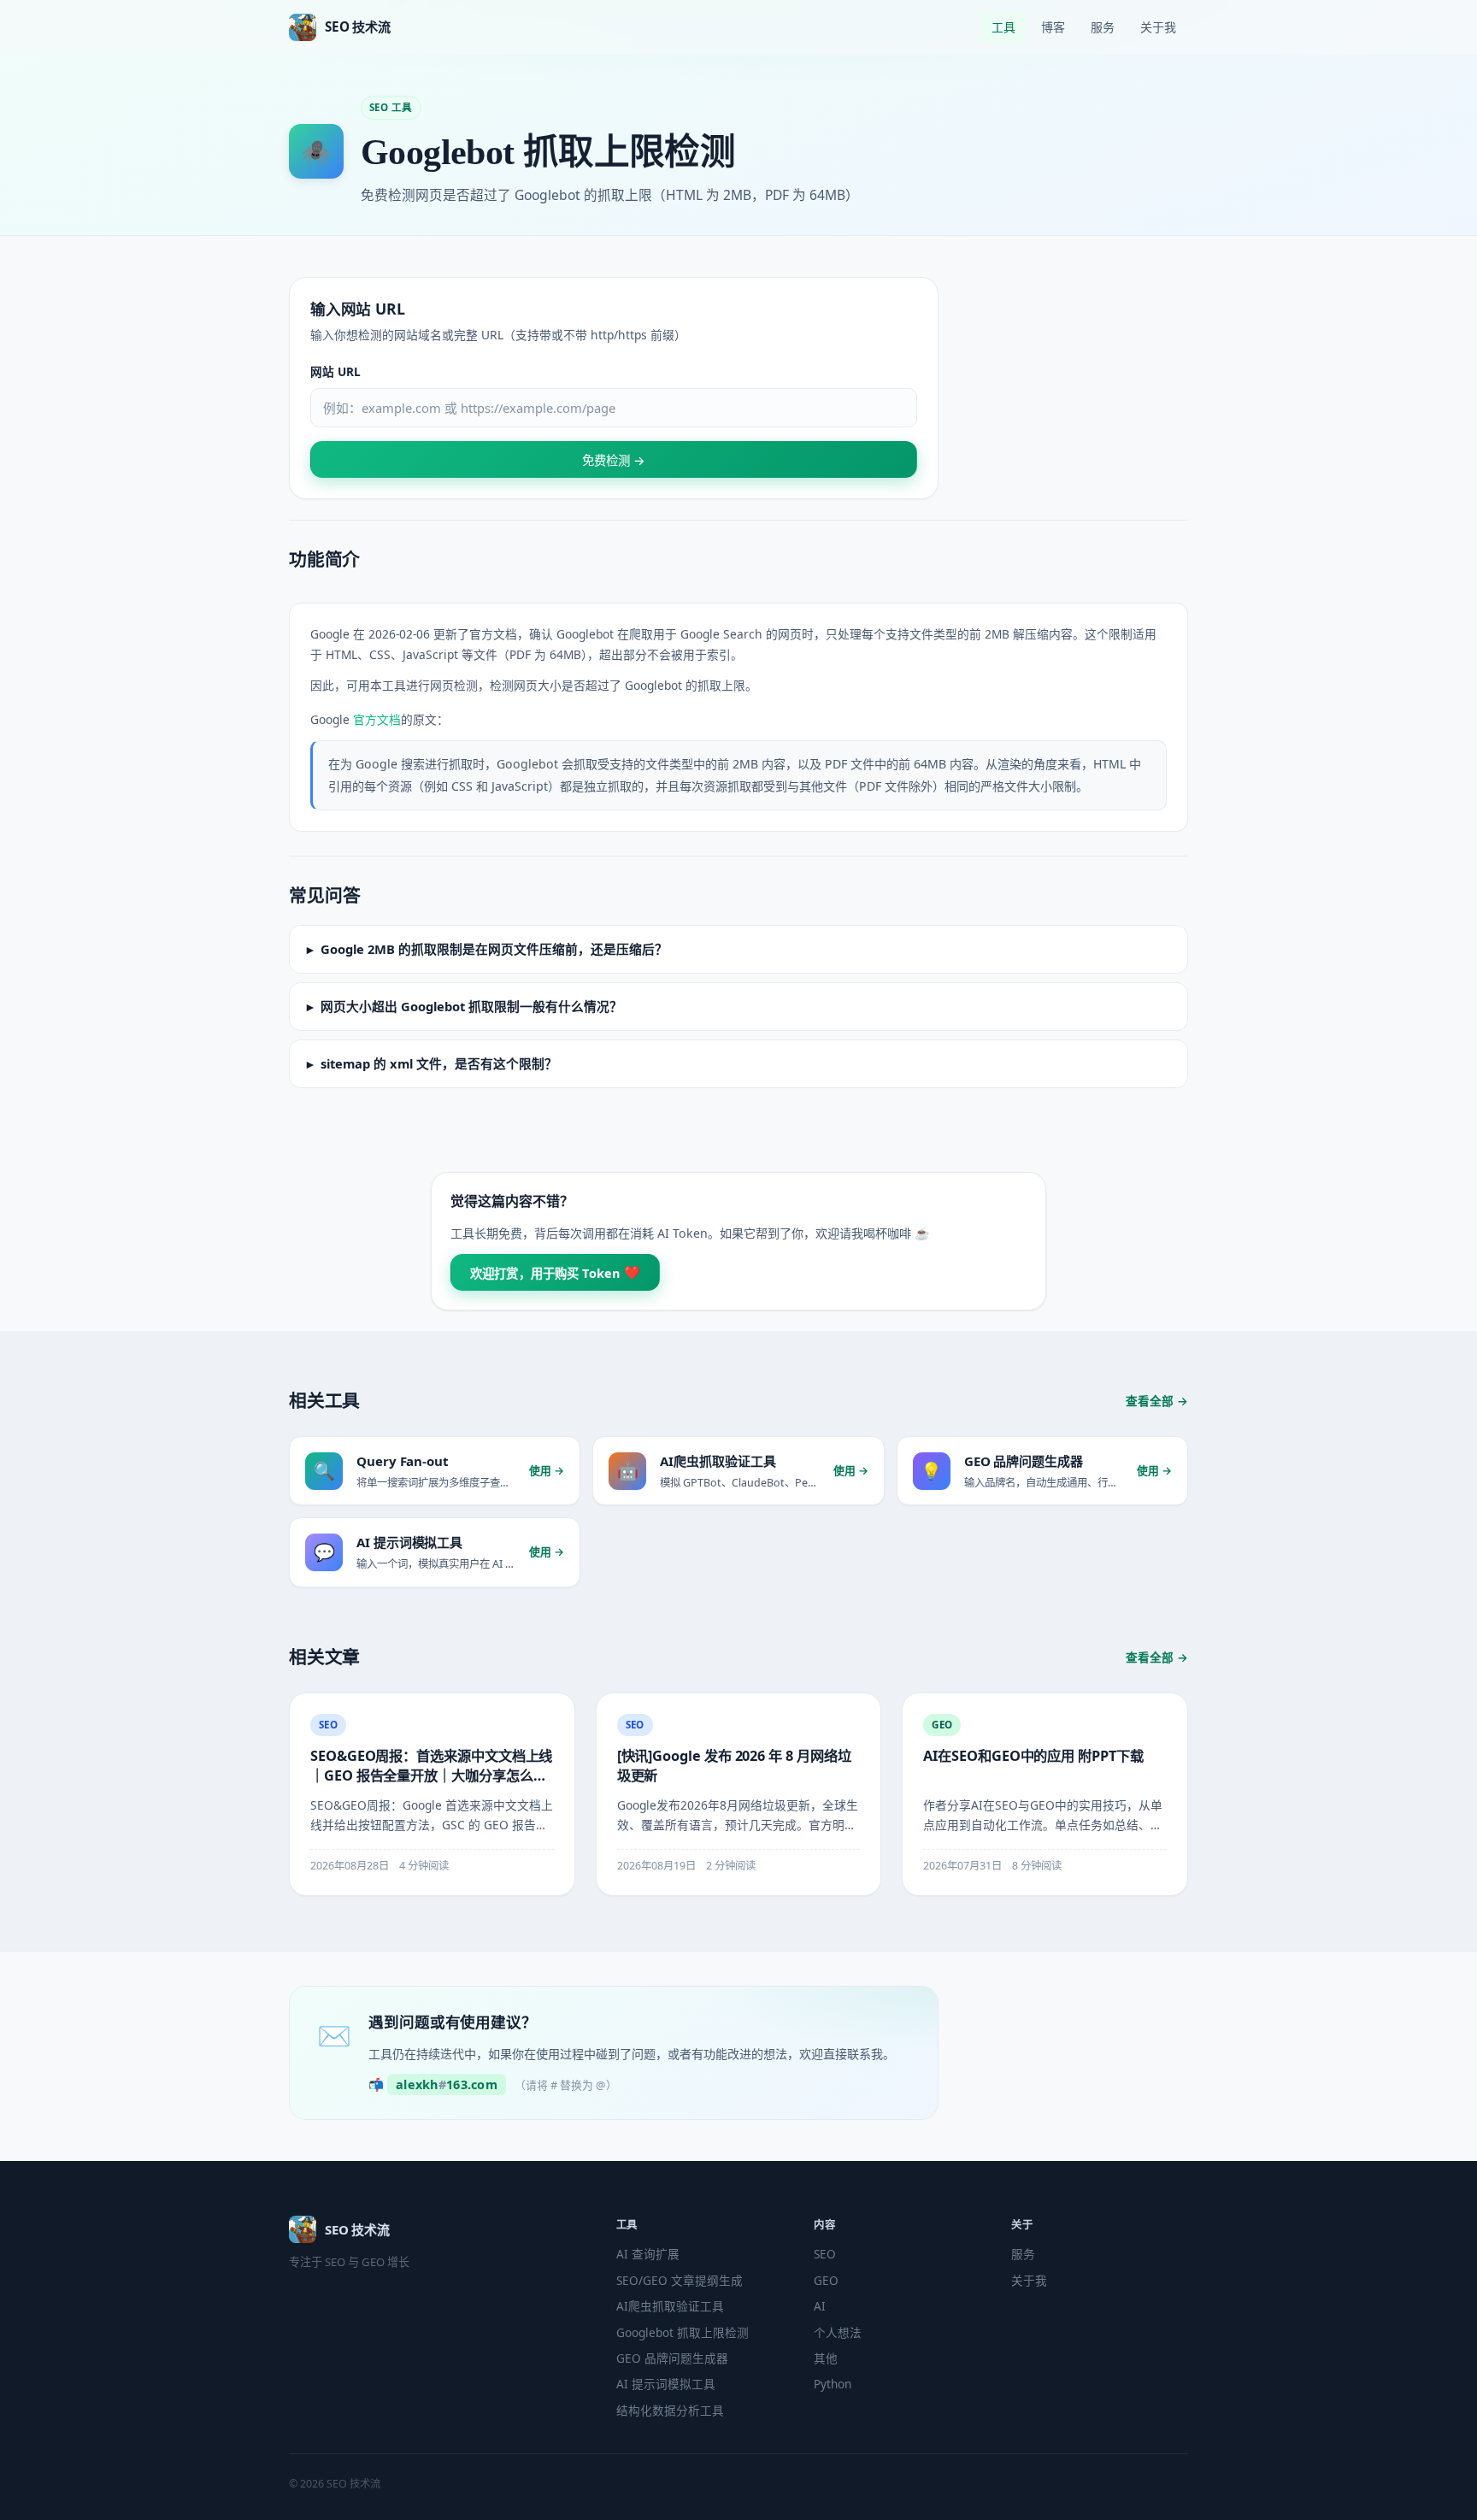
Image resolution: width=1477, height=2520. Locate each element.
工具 (1003, 27)
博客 (1053, 27)
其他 (826, 2358)
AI (820, 2306)
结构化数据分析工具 (670, 2410)
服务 (1103, 27)
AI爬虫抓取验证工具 (670, 2306)
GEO (826, 2280)
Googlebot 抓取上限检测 (683, 2332)
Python (833, 2384)
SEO (825, 2254)
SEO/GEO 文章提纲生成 (680, 2280)
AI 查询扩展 (648, 2254)
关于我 (1158, 27)
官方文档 (377, 719)
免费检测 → (614, 460)
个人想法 (838, 2332)
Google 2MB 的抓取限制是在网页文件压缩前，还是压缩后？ (494, 949)
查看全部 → (1157, 1401)
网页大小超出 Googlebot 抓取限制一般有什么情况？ (471, 1006)
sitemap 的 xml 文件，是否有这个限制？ (439, 1063)
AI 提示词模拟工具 (666, 2384)
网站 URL (335, 371)
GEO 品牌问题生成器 (672, 2358)
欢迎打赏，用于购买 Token (556, 1272)
